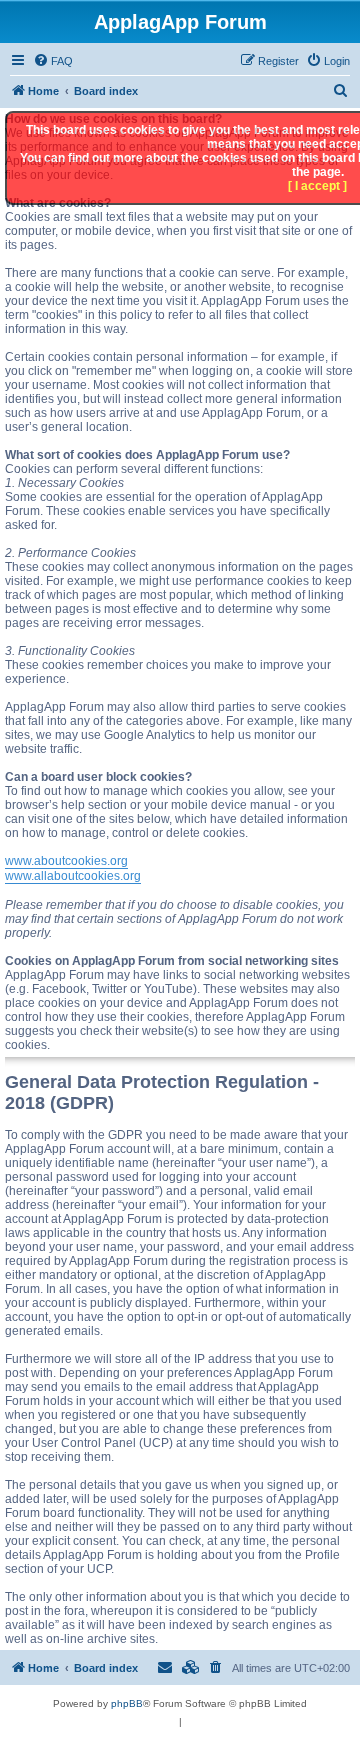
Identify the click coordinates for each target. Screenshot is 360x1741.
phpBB (127, 1703)
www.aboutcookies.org (66, 861)
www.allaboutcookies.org (73, 876)
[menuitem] (53, 61)
